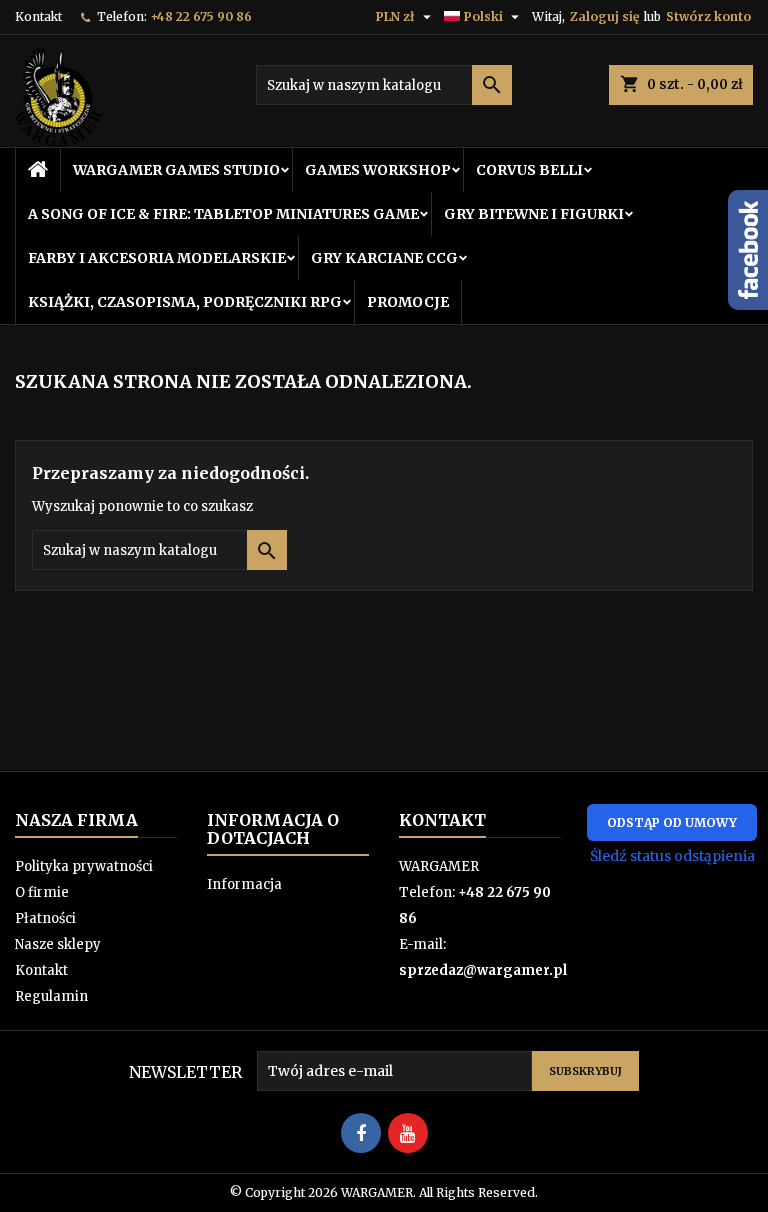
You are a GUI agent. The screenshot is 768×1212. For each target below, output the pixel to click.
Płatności (45, 918)
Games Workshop (378, 170)
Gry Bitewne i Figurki (534, 214)
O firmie (42, 892)
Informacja (244, 884)
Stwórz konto (708, 16)
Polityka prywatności (84, 866)
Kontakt (38, 16)
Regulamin (51, 996)
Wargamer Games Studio (176, 170)
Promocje (408, 302)
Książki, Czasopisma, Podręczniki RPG (185, 302)
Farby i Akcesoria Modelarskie (157, 258)
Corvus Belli (529, 170)
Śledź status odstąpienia (672, 856)
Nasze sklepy (58, 944)
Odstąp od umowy (672, 822)
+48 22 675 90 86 (201, 16)
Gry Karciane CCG (384, 258)
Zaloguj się (604, 16)
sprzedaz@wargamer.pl (483, 970)
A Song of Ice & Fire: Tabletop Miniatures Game (223, 214)
